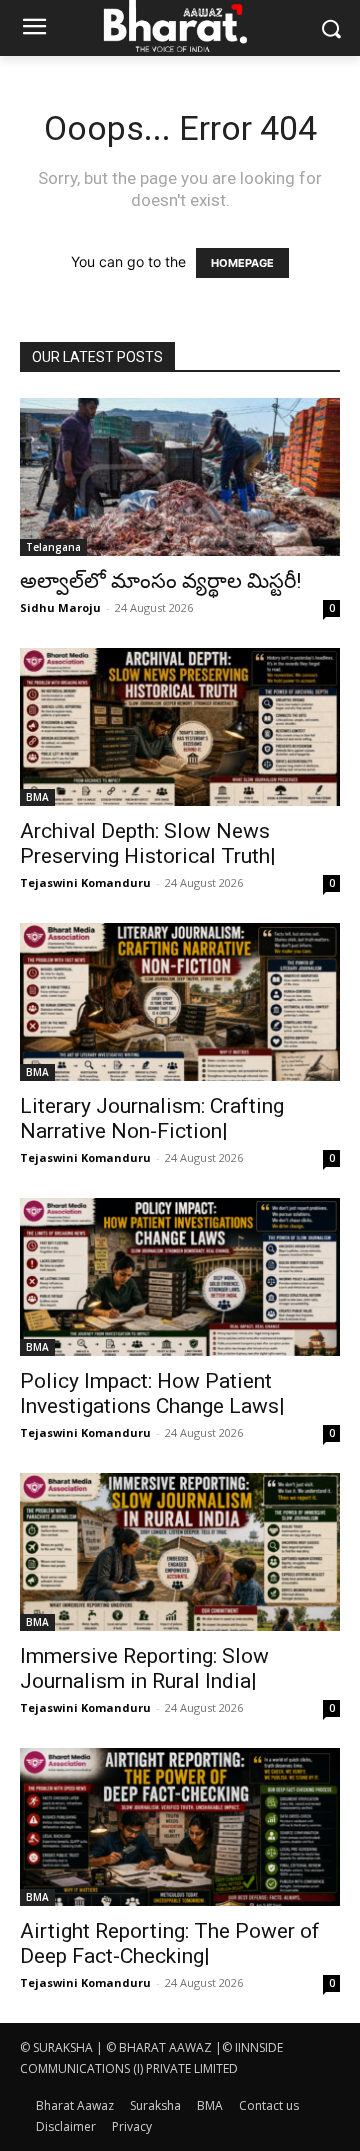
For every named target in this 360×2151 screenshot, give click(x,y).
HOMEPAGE (242, 263)
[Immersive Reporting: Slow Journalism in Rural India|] (180, 1552)
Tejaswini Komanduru (85, 882)
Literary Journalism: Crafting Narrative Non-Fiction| (152, 1118)
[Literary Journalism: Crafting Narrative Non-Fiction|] (180, 1002)
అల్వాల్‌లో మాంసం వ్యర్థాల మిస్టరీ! (160, 581)
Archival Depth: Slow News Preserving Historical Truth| (148, 843)
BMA (37, 797)
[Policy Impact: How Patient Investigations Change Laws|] (180, 1277)
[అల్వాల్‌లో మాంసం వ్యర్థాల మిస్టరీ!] (180, 477)
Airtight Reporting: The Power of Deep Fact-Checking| (170, 1943)
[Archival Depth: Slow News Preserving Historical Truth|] (180, 727)
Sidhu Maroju (60, 607)
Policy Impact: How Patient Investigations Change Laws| (152, 1393)
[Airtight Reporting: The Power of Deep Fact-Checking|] (180, 1827)
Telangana (53, 547)
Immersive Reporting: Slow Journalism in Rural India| (144, 1668)
